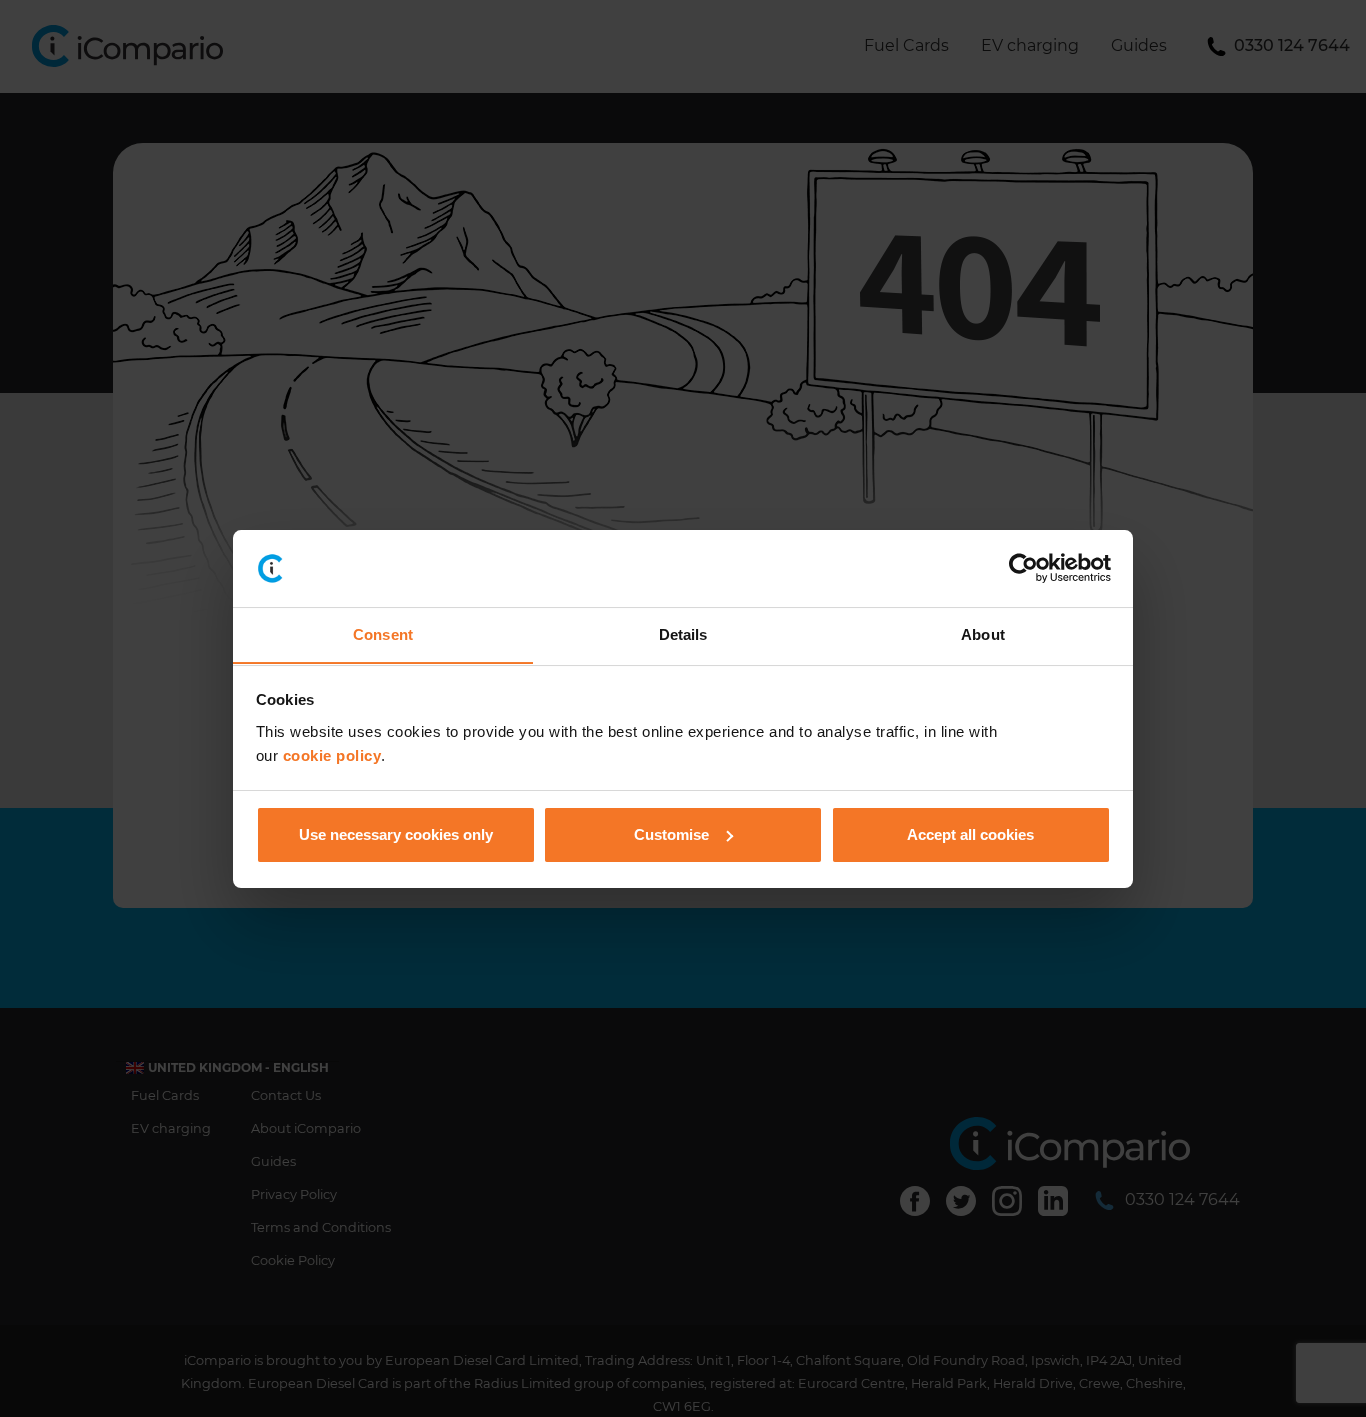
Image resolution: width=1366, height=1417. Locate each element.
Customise (671, 834)
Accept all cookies (970, 834)
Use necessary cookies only (396, 834)
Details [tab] (683, 633)
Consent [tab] (383, 633)
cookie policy (332, 754)
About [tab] (983, 633)
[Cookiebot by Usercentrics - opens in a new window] (1023, 568)
